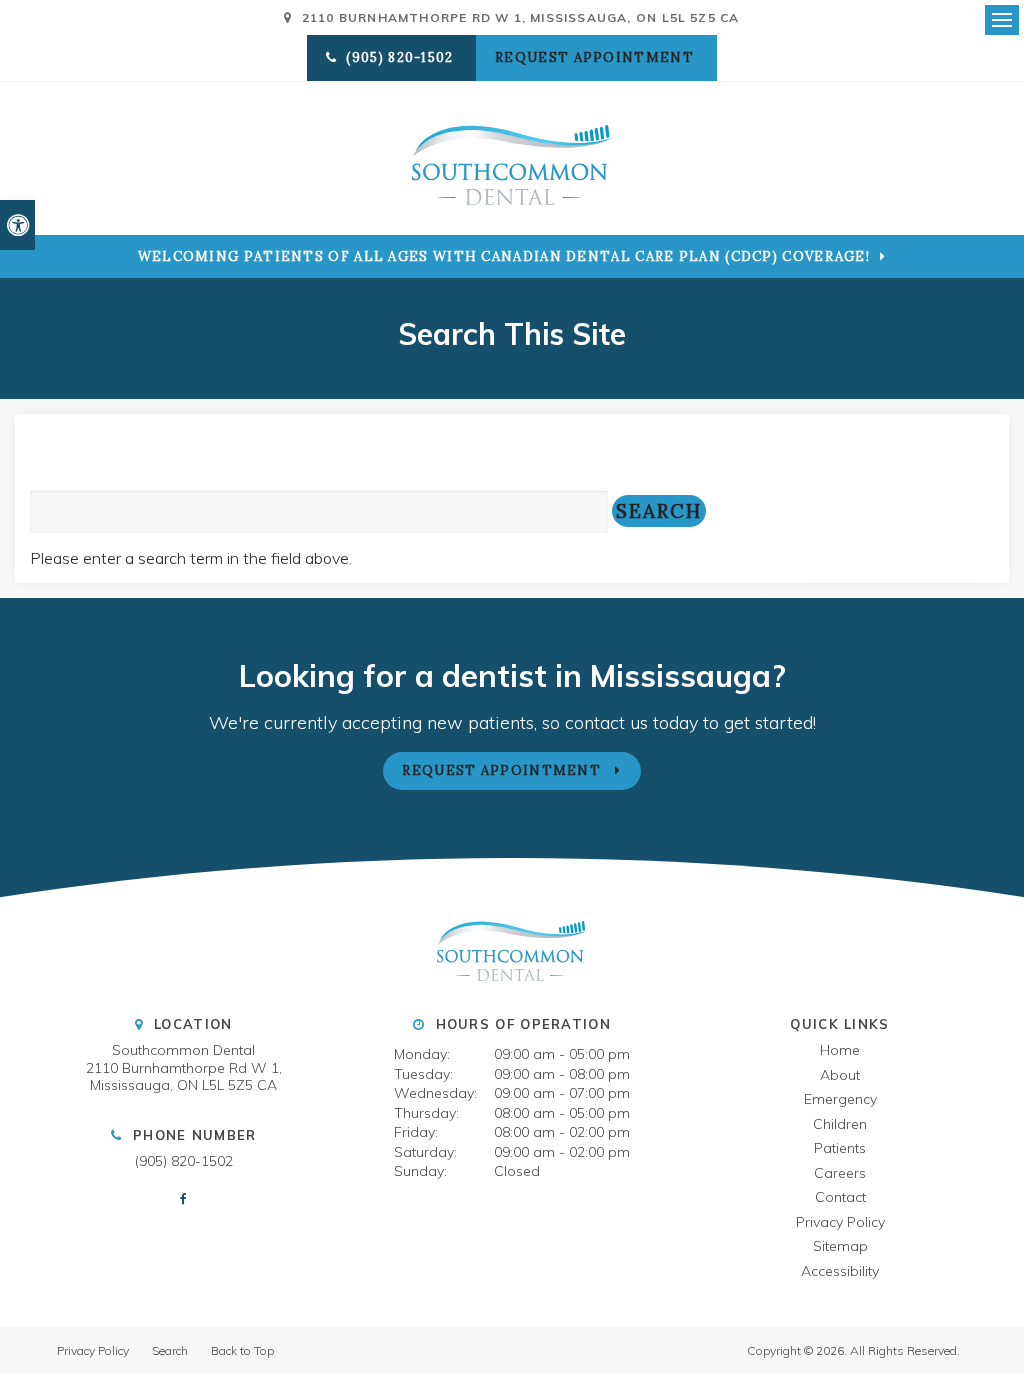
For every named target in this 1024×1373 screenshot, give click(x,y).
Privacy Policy (840, 1222)
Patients (840, 1148)
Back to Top (242, 1350)
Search (170, 1350)
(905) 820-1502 (184, 1161)
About (840, 1075)
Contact (840, 1197)
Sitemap (840, 1246)
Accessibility (840, 1271)
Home (840, 1050)
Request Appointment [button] (596, 57)
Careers (840, 1173)
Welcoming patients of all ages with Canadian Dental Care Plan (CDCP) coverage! (504, 256)
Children (840, 1124)
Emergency (840, 1099)
